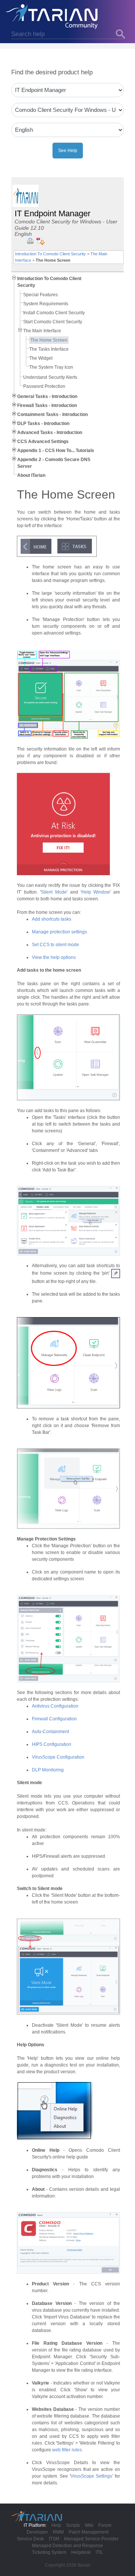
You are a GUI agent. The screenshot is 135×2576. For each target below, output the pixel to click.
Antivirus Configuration (55, 1706)
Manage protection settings (59, 932)
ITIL (99, 2552)
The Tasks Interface (49, 349)
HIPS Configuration (52, 1744)
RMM (58, 2532)
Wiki (89, 2525)
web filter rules (67, 2450)
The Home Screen (49, 340)
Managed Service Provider (91, 2539)
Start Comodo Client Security (53, 322)
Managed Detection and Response (67, 2546)
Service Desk (30, 2539)
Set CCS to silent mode (55, 945)
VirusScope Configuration (58, 1757)
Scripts (73, 2525)
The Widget (41, 358)
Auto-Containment (50, 1732)
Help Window (96, 892)
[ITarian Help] (52, 16)
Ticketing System (49, 2552)
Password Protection (44, 386)
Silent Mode (54, 892)
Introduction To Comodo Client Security (50, 254)
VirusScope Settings (91, 2476)
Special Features (40, 295)
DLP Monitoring (48, 1770)
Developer (37, 2532)
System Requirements (46, 304)
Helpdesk (81, 2552)
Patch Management (88, 2532)
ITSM (54, 2539)
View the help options (54, 957)
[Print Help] (30, 241)
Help (56, 2525)
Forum (105, 2525)
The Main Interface (42, 331)
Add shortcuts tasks (52, 919)
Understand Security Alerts (50, 377)
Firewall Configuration (54, 1719)
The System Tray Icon (51, 367)
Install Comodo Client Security (54, 313)
